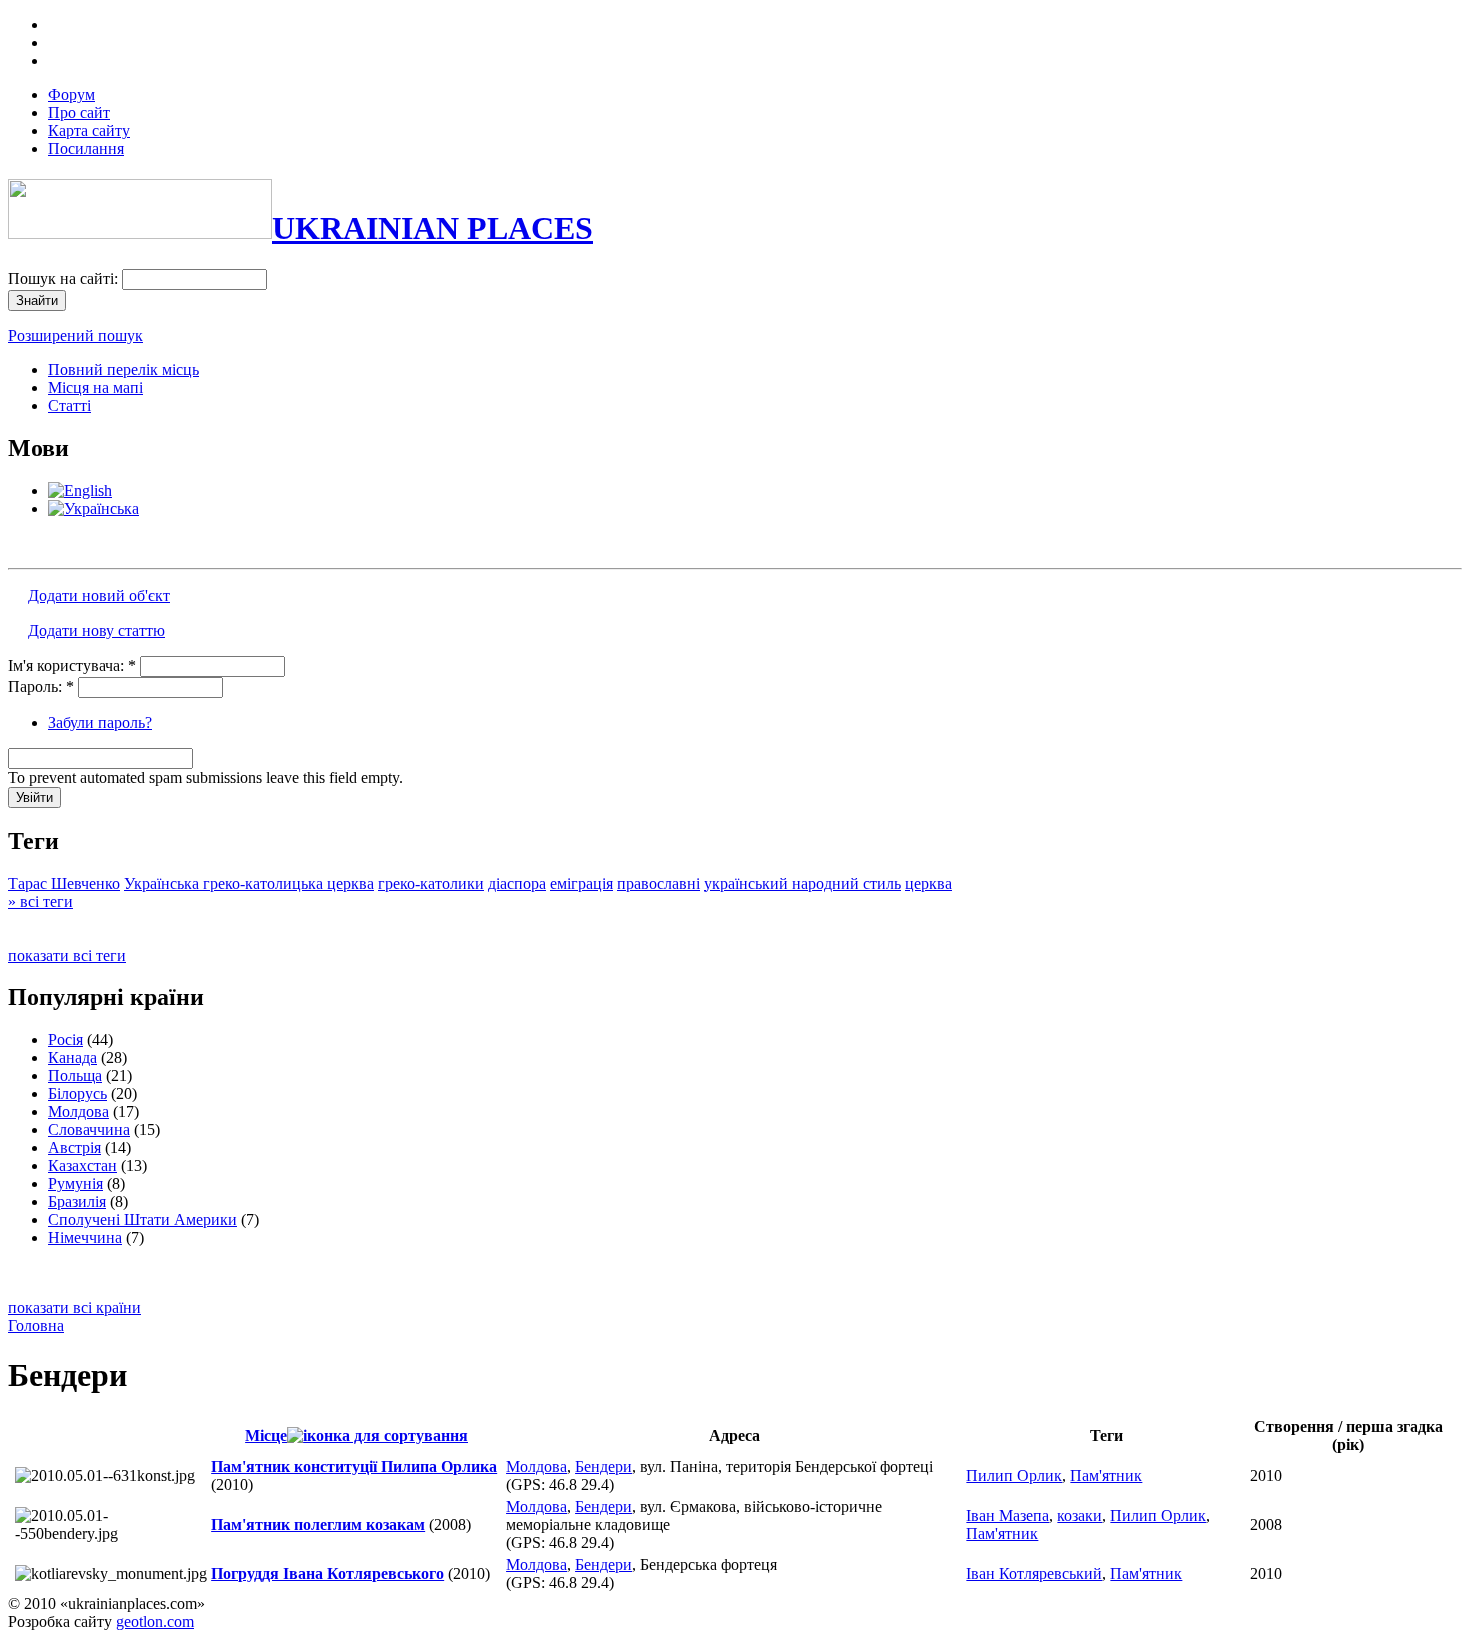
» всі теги (40, 901)
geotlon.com (155, 1621)
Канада (72, 1057)
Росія (65, 1039)
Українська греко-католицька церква (249, 883)
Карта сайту (89, 130)
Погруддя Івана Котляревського (327, 1573)
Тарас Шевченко (64, 883)
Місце (266, 1435)
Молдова (78, 1111)
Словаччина (89, 1129)
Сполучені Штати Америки (142, 1219)
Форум (71, 94)
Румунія (75, 1183)
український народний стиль (802, 883)
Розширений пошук (75, 335)
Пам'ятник (1106, 1475)
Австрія (74, 1147)
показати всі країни (74, 1307)
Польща (75, 1075)
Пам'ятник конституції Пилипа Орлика (354, 1466)
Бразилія (77, 1201)
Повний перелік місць (123, 369)
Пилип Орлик (1014, 1475)
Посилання (86, 148)
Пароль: (41, 686)
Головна (36, 1325)
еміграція (581, 883)
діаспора (517, 883)
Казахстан (82, 1165)
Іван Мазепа (1007, 1515)
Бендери (603, 1466)
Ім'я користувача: (72, 665)
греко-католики (431, 883)
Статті (69, 405)
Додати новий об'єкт (99, 595)
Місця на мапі (95, 387)
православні (658, 883)
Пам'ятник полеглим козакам (318, 1524)
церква (928, 883)
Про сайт (79, 112)
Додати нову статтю (96, 630)
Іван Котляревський (1034, 1573)
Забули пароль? (100, 722)
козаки (1079, 1515)
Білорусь (77, 1093)
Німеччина (85, 1237)
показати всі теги (67, 955)
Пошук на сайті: (65, 278)
